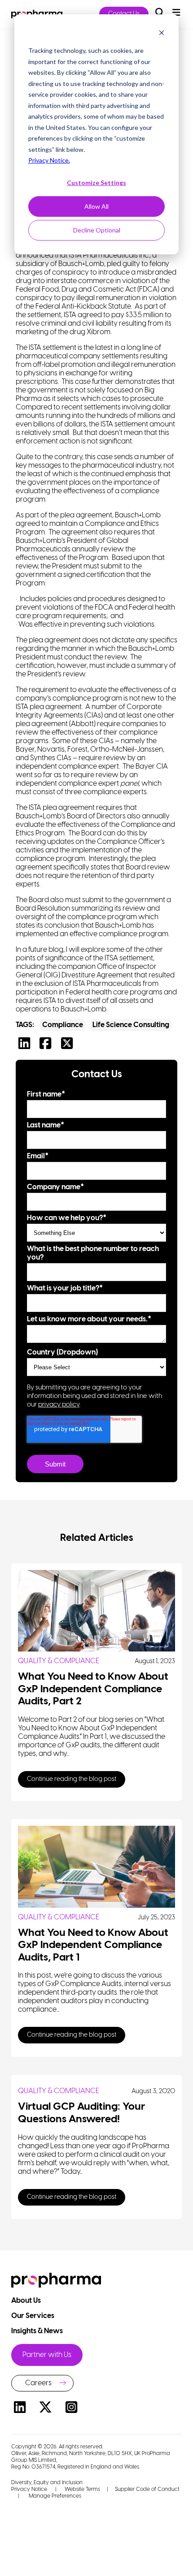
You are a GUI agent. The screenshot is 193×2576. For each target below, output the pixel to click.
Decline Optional (97, 230)
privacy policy (59, 1405)
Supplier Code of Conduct (147, 2489)
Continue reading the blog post (72, 1779)
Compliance (63, 1025)
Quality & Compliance (59, 1661)
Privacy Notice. (49, 160)
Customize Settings (96, 183)
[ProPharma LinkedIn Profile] (20, 2409)
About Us (27, 2301)
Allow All (96, 206)
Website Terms (82, 2489)
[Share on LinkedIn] (26, 1046)
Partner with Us (47, 2355)
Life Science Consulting (131, 1025)
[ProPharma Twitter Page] (46, 2409)
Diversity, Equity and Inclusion (47, 2483)
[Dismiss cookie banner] (162, 34)
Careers (38, 2383)
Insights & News (38, 2331)
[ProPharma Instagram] (71, 2409)
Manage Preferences (54, 2496)
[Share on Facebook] (47, 1046)
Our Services (33, 2316)
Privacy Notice (29, 2489)
